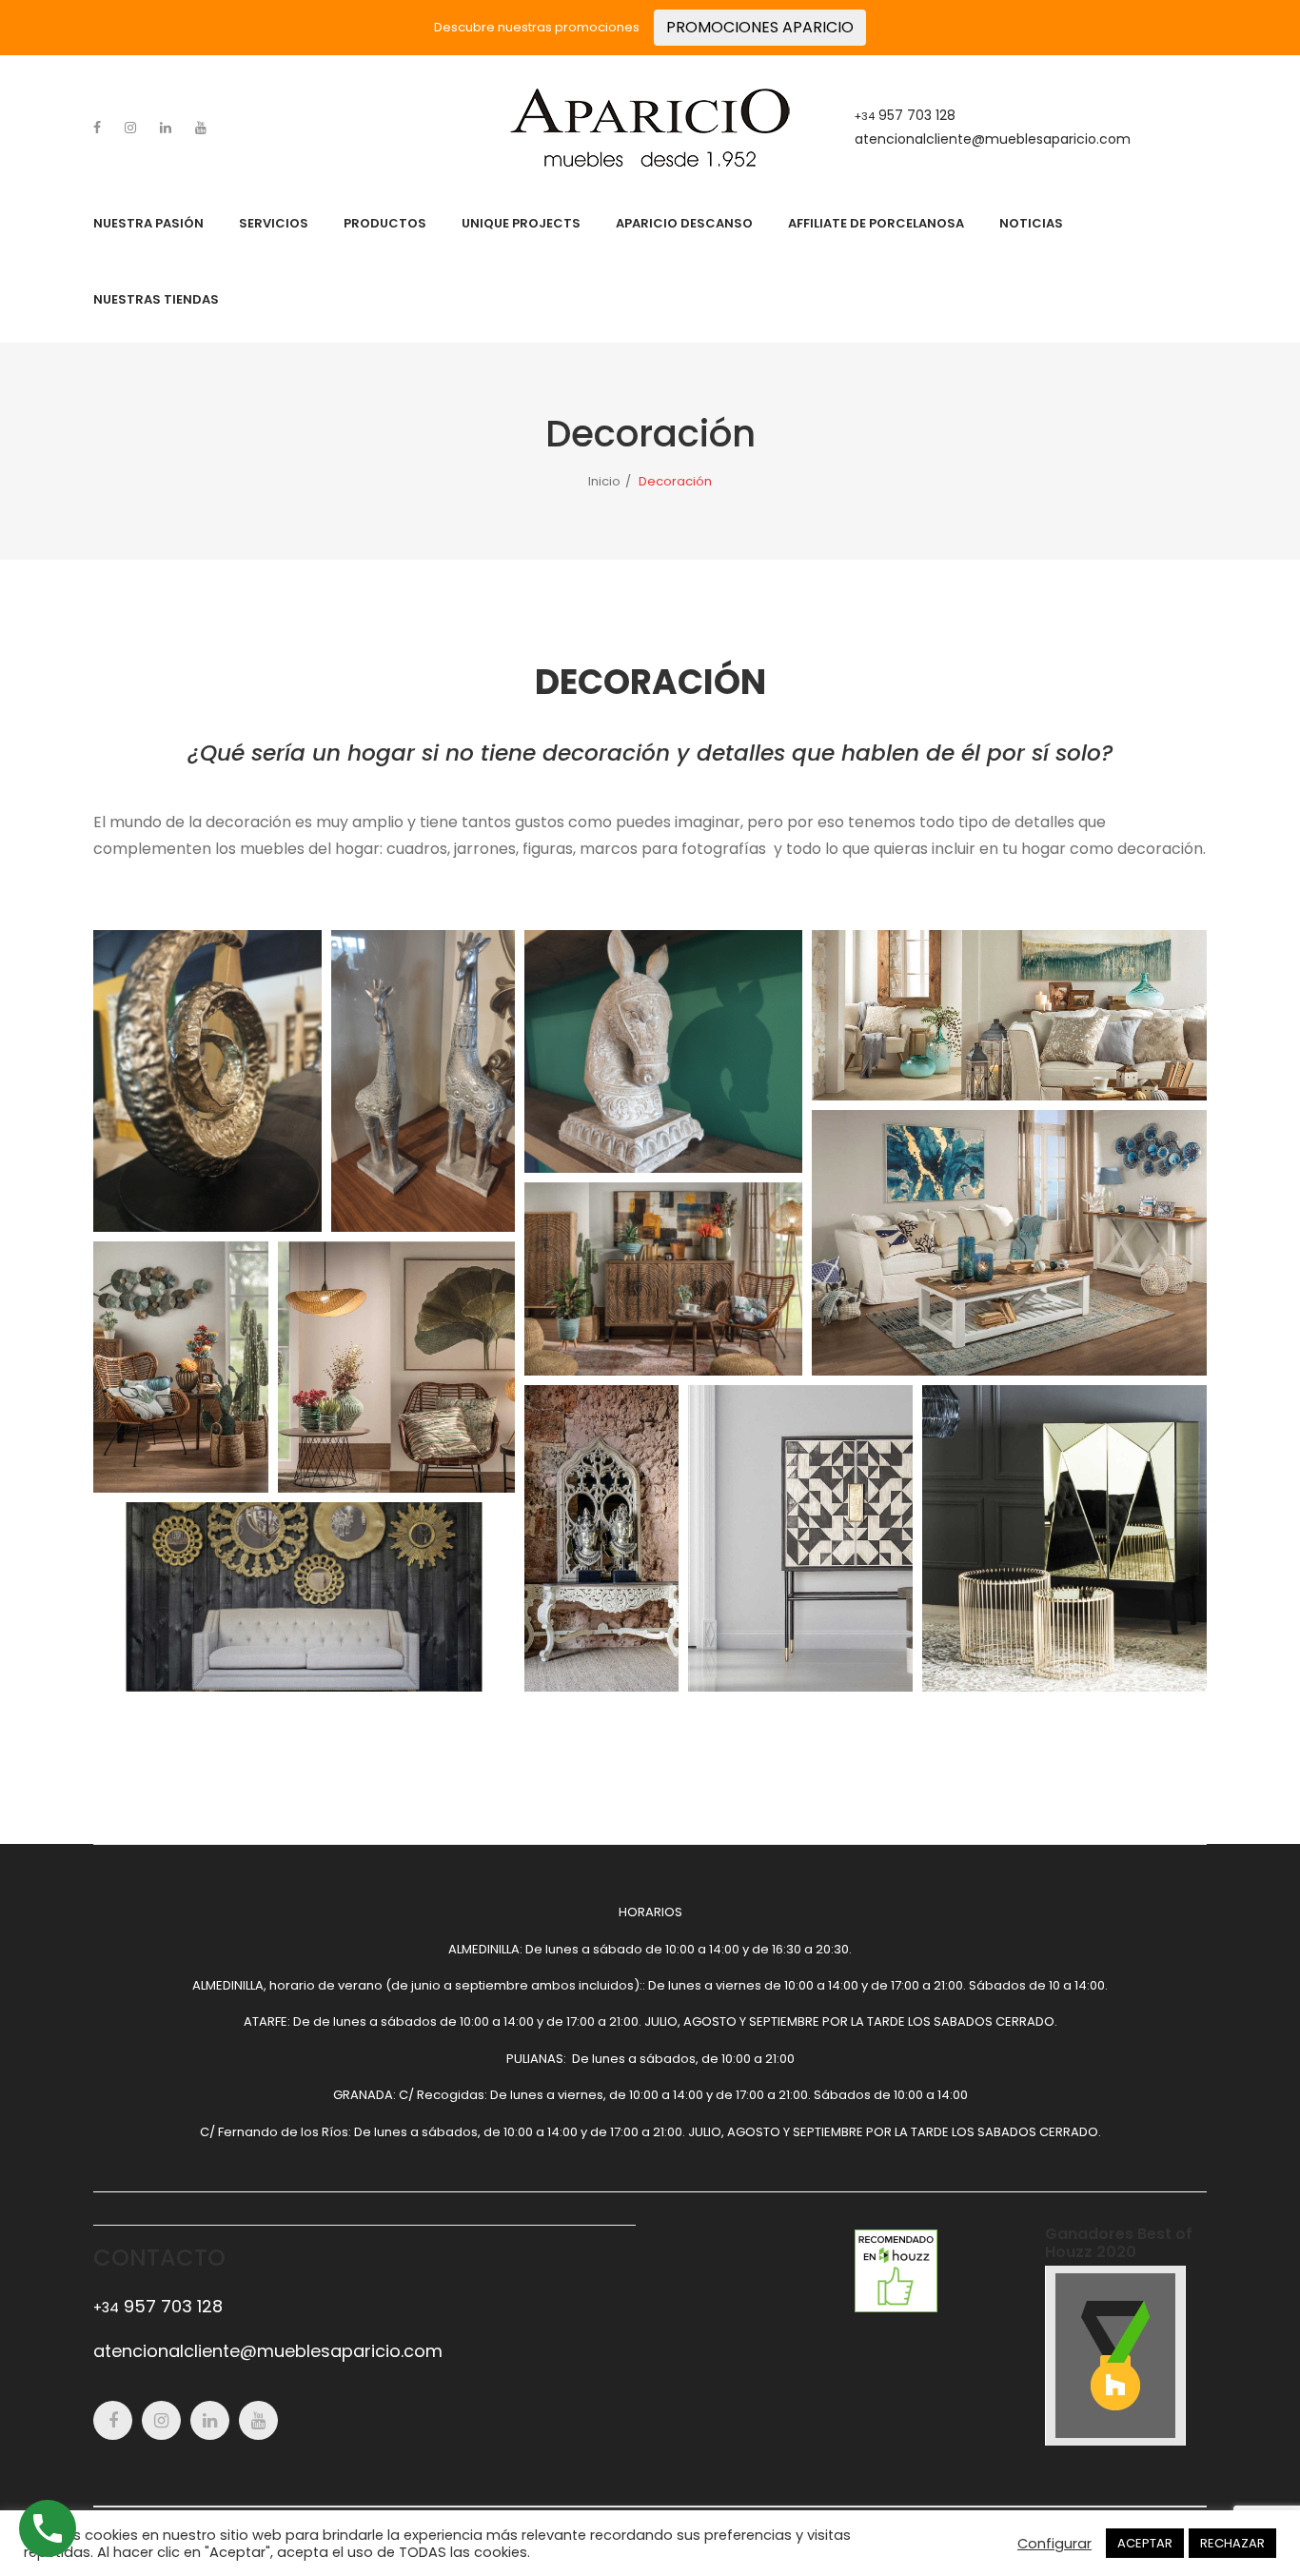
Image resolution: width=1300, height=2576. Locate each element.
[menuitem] (148, 224)
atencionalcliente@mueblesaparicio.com (993, 139)
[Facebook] (97, 128)
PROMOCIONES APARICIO (760, 27)
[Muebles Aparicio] (650, 127)
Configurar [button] (1054, 2544)
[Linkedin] (166, 128)
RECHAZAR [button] (1232, 2543)
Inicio (604, 481)
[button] (207, 1081)
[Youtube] (201, 128)
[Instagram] (130, 128)
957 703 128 (905, 115)
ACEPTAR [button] (1145, 2543)
